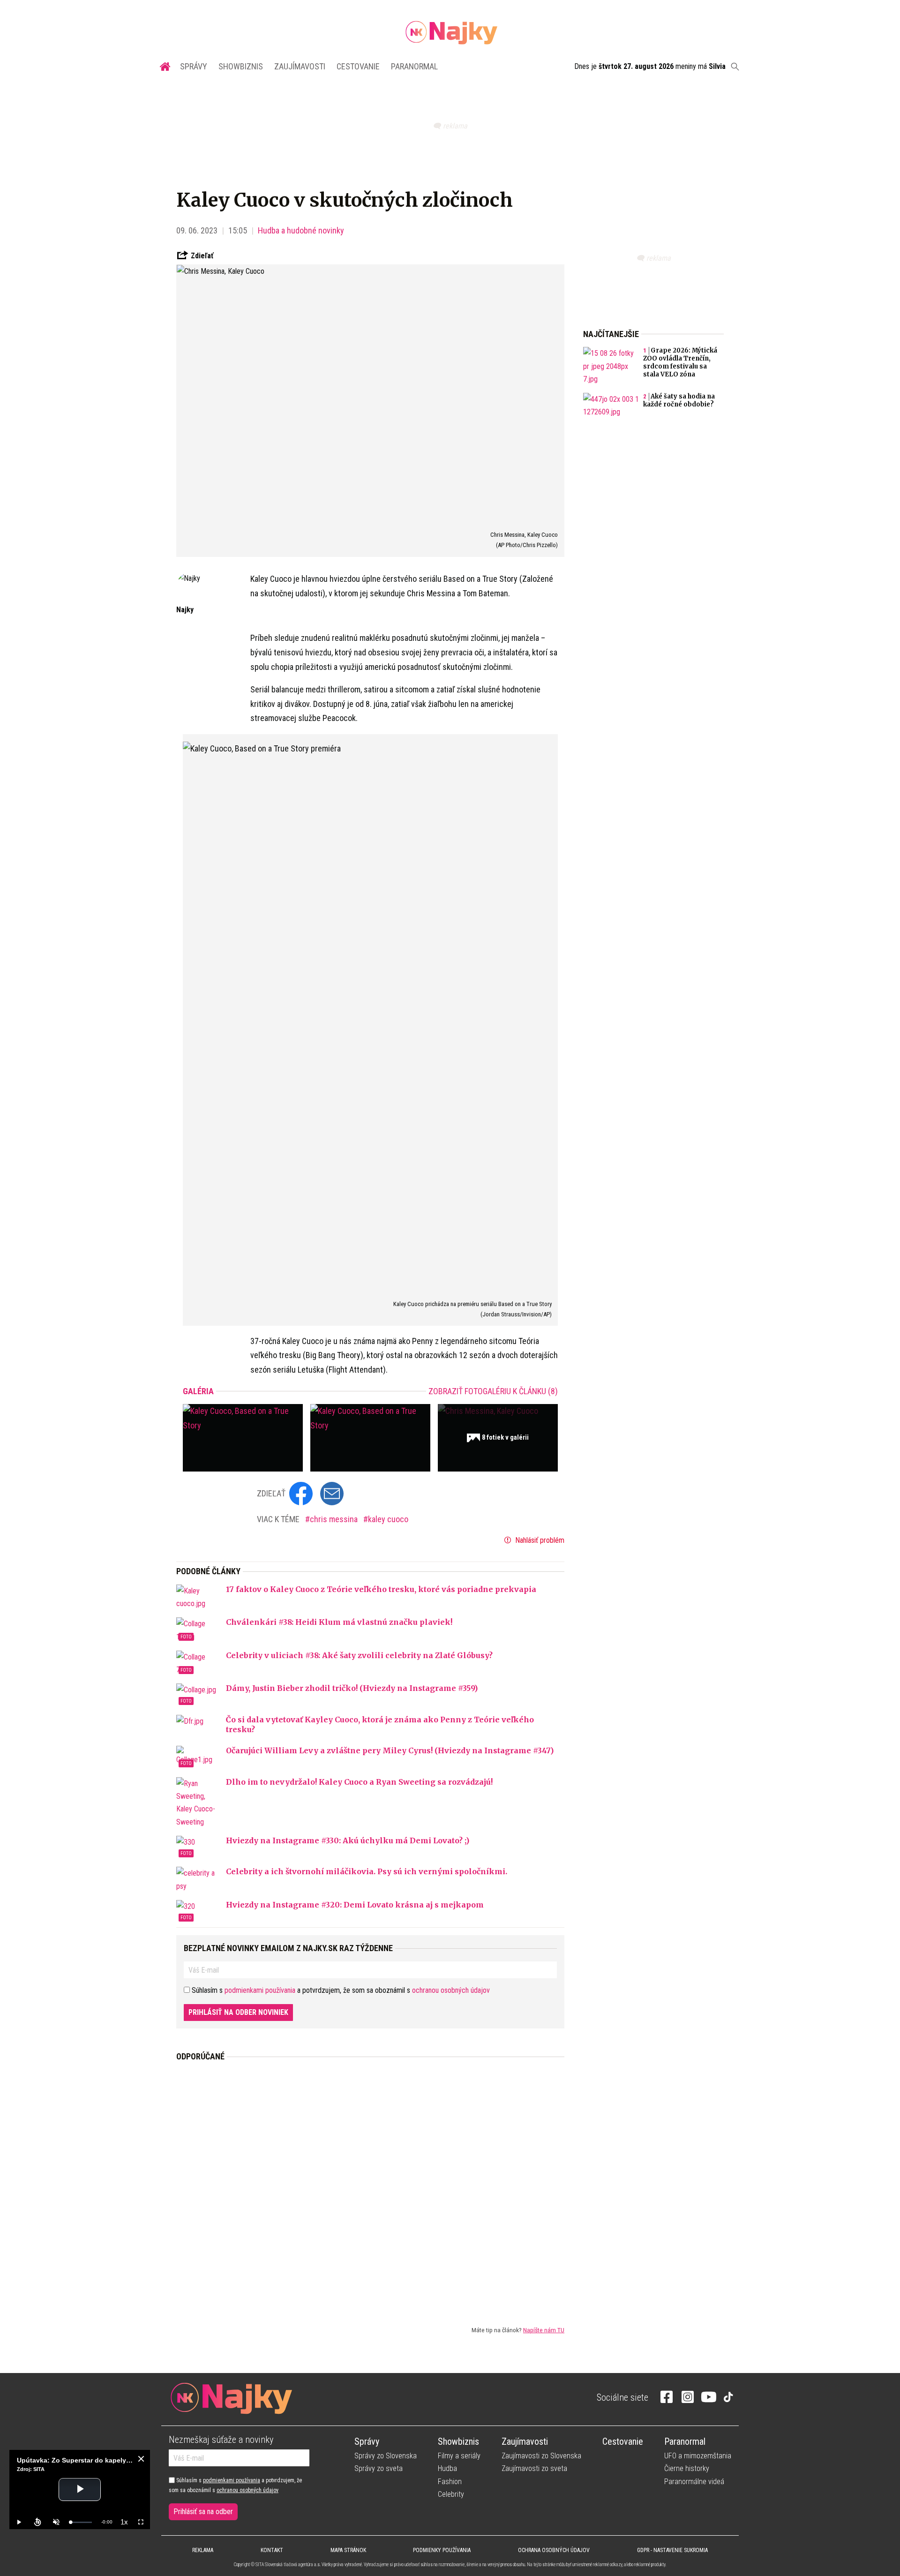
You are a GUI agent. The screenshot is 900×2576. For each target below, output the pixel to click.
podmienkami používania (260, 1990)
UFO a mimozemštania (698, 2456)
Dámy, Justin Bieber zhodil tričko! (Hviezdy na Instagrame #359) (352, 1688)
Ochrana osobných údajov (554, 2550)
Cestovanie (358, 66)
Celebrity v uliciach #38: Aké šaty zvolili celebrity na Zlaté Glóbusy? (359, 1655)
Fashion (450, 2482)
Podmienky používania (442, 2550)
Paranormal (414, 66)
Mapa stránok (348, 2550)
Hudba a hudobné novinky (301, 230)
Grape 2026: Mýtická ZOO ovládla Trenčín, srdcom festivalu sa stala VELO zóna (680, 362)
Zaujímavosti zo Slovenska (541, 2456)
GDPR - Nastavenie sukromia (672, 2550)
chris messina (335, 1519)
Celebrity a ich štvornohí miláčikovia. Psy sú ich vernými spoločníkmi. (367, 1871)
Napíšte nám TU (544, 2330)
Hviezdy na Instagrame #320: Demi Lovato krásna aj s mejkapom (355, 1905)
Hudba (447, 2468)
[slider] (81, 2522)
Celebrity (451, 2494)
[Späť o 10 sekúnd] (37, 2522)
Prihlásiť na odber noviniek (238, 2012)
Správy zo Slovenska (386, 2456)
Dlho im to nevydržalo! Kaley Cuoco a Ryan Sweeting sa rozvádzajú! (359, 1782)
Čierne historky (687, 2468)
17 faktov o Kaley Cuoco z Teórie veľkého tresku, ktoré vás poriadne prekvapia (381, 1589)
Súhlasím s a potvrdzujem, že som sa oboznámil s (235, 2485)
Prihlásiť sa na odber (203, 2512)
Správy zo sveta (379, 2468)
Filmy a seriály (459, 2456)
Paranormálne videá (694, 2482)
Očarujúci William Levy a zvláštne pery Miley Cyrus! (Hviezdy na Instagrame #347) (390, 1750)
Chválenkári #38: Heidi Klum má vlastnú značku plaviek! (339, 1622)
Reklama (203, 2550)
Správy (194, 66)
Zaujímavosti (300, 66)
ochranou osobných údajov (451, 1990)
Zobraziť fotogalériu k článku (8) (493, 1391)
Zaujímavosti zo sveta (534, 2468)
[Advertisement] (370, 2186)
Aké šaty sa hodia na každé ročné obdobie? (679, 400)
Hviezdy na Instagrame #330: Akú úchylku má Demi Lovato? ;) (348, 1840)
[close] (141, 2459)
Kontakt (272, 2550)
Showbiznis (241, 66)
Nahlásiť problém (539, 1540)
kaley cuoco (388, 1519)
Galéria (198, 1391)
